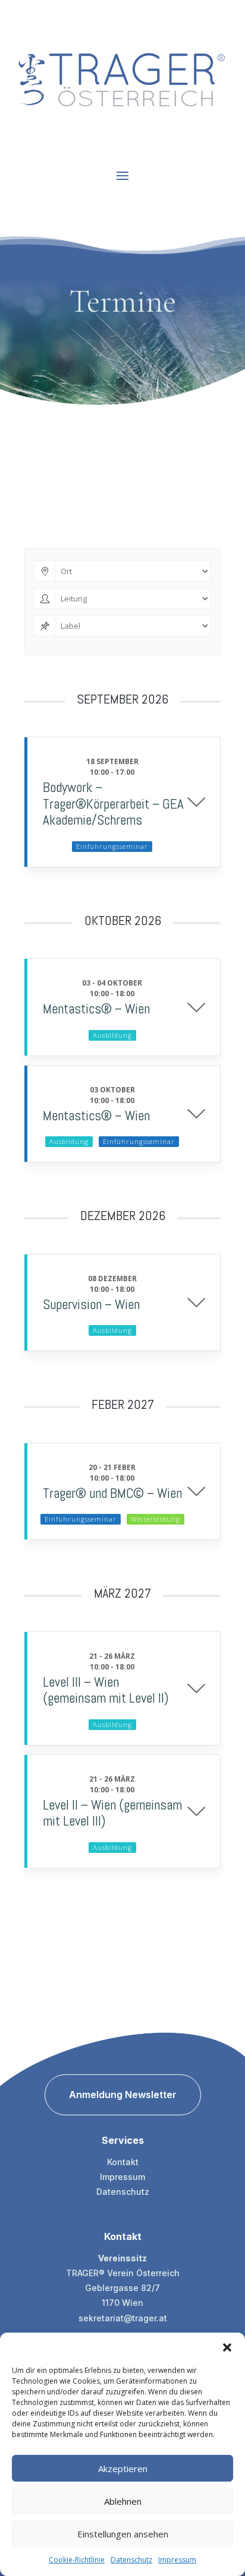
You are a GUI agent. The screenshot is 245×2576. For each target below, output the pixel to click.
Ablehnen (123, 2501)
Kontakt (123, 2162)
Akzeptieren (123, 2469)
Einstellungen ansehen (123, 2534)
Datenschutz (131, 2560)
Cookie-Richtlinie (77, 2560)
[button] (227, 2347)
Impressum (177, 2560)
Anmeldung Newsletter (123, 2095)
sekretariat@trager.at (123, 2318)
